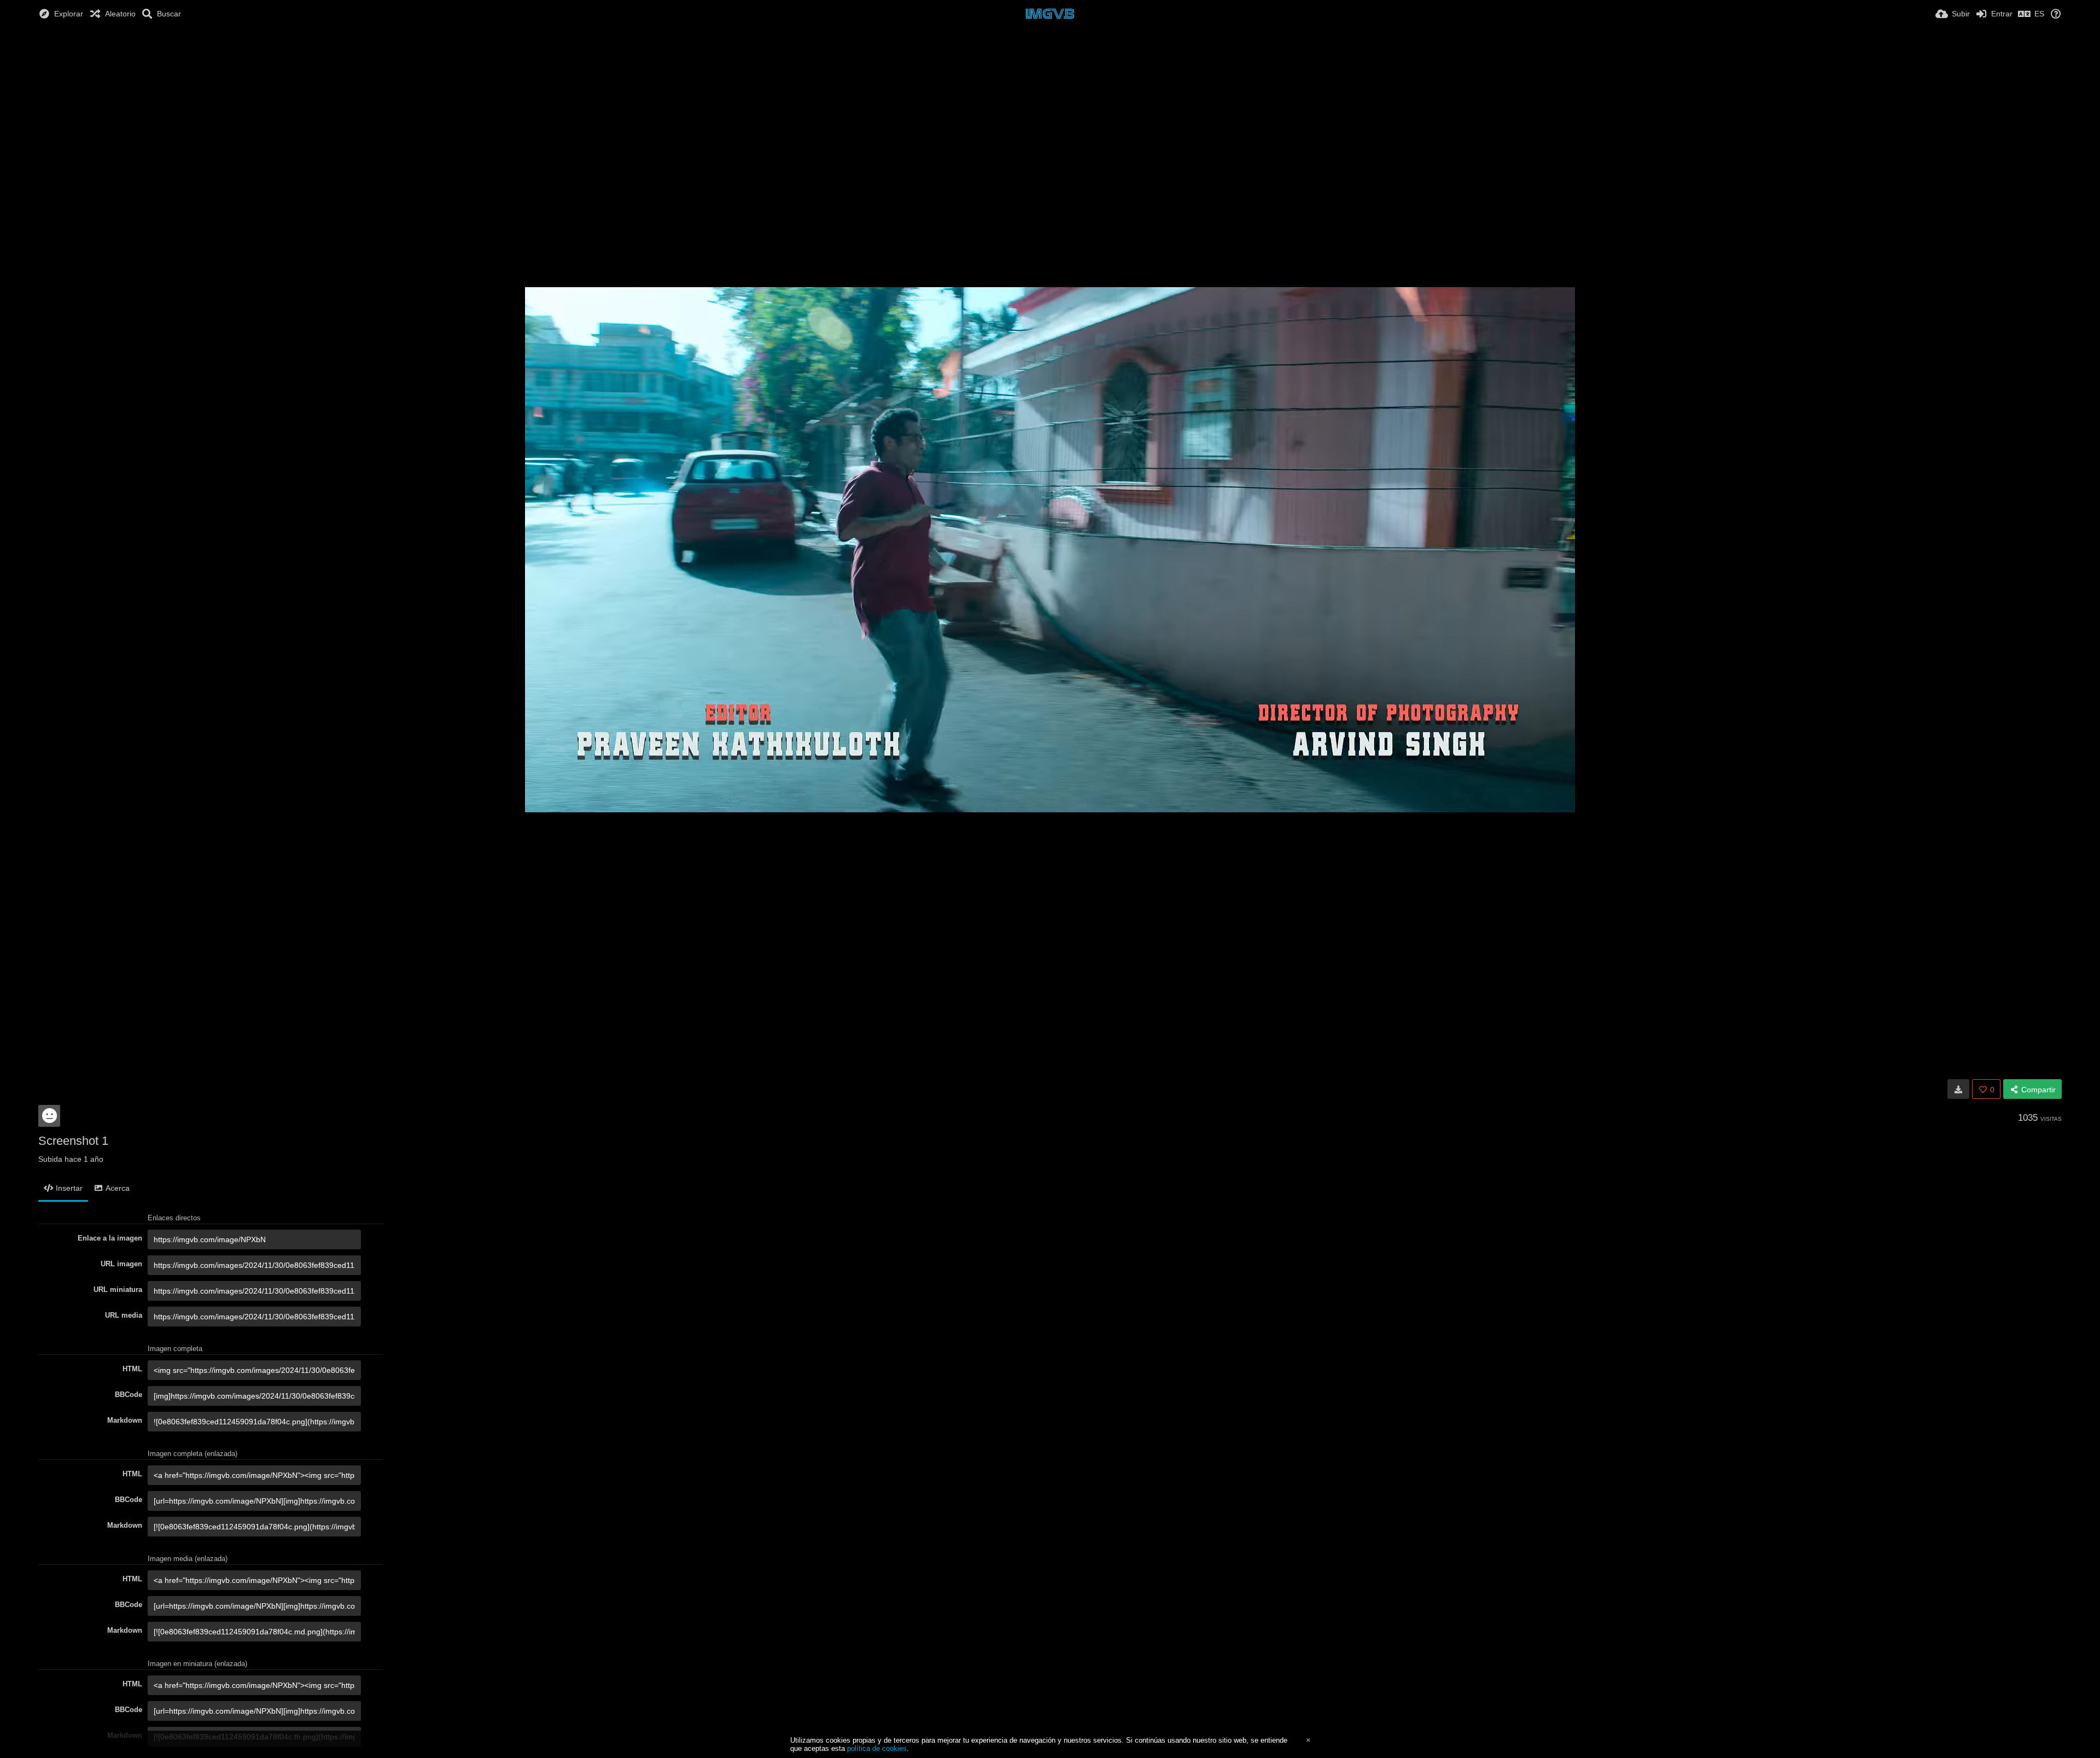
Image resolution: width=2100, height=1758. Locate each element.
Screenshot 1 (73, 1141)
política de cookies (877, 1748)
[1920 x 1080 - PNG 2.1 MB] (1958, 1089)
